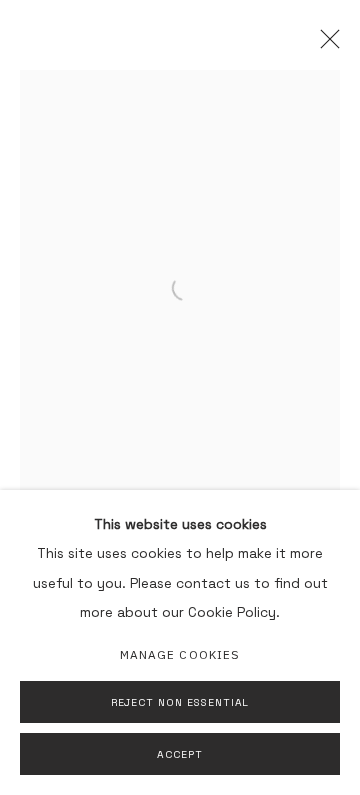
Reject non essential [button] (180, 702)
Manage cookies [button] (180, 654)
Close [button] (325, 45)
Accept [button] (180, 754)
